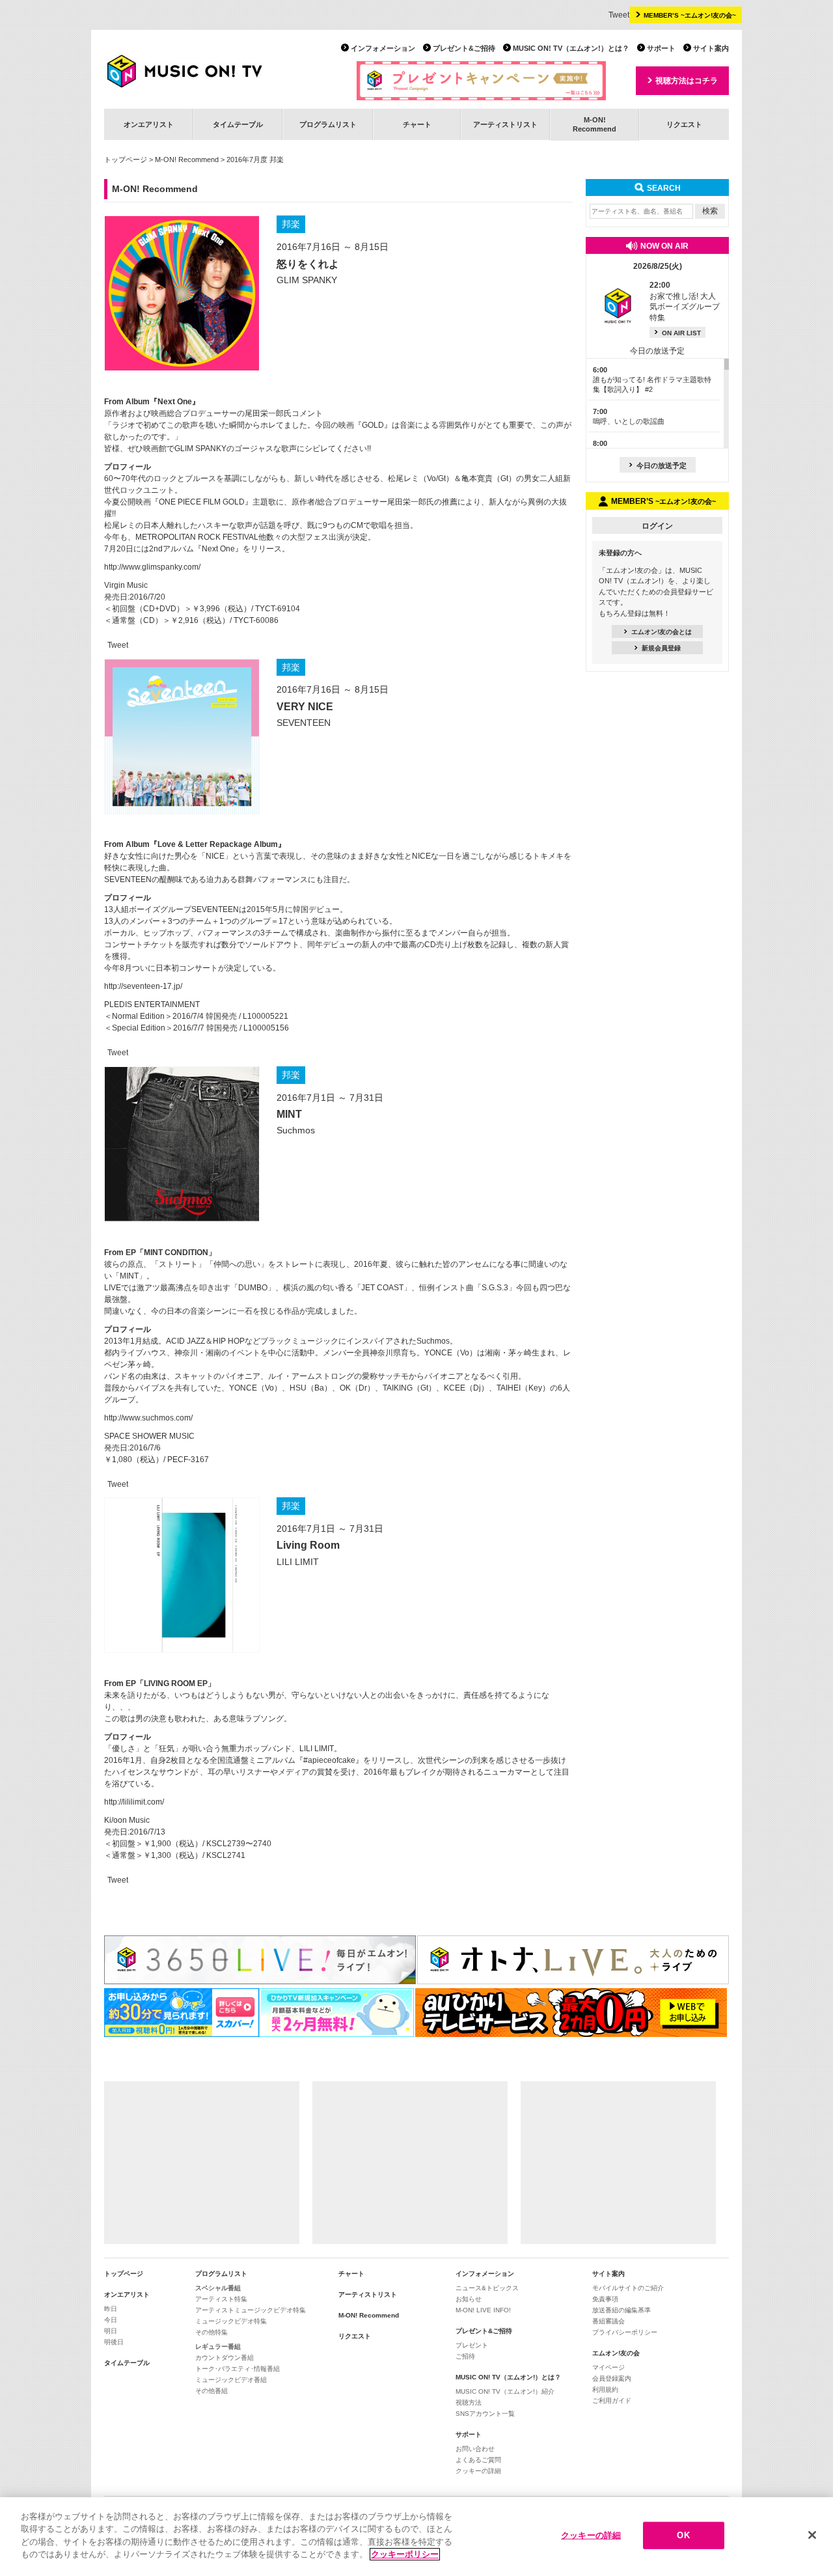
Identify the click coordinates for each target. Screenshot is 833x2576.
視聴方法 (469, 2403)
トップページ (126, 159)
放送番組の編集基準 (621, 2310)
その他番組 (212, 2391)
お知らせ (469, 2299)
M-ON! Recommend (187, 159)
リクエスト (684, 124)
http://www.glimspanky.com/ (152, 567)
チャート (417, 124)
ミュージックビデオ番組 (231, 2380)
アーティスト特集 (221, 2299)
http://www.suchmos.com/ (148, 1418)
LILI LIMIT (298, 1562)
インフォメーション (383, 48)
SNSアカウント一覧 (485, 2414)
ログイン (657, 526)
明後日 (114, 2342)
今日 (111, 2320)
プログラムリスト (328, 124)
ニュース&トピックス (487, 2288)
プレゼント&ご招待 (464, 48)
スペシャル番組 (218, 2288)
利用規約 (605, 2389)
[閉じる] (812, 2535)
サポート (661, 48)
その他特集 (212, 2332)
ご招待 (465, 2356)
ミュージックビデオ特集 (231, 2321)
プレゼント (472, 2345)
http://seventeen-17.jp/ (143, 986)
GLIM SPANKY (307, 280)
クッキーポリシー (405, 2554)
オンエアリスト (149, 124)
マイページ (608, 2367)
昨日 (111, 2309)
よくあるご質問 (478, 2460)
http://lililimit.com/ (134, 1802)
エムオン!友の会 (616, 2353)
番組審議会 (608, 2321)
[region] (416, 2537)
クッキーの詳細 (478, 2471)
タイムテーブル (238, 124)
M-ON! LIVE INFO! (483, 2310)
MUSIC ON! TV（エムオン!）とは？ (571, 48)
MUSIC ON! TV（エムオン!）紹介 (505, 2391)
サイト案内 (711, 48)
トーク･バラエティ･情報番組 (238, 2369)
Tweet (619, 15)
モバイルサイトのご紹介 (628, 2288)
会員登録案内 (612, 2378)
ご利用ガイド (612, 2401)
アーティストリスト (505, 124)
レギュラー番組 (218, 2347)
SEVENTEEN (304, 723)
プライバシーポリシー (625, 2332)
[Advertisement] (202, 2163)
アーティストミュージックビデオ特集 (251, 2310)
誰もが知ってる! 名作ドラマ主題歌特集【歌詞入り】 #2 (652, 380)
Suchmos (296, 1130)
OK (683, 2535)
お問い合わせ (475, 2449)
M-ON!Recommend (594, 124)
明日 (111, 2331)
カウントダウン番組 (225, 2358)
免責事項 (605, 2299)
